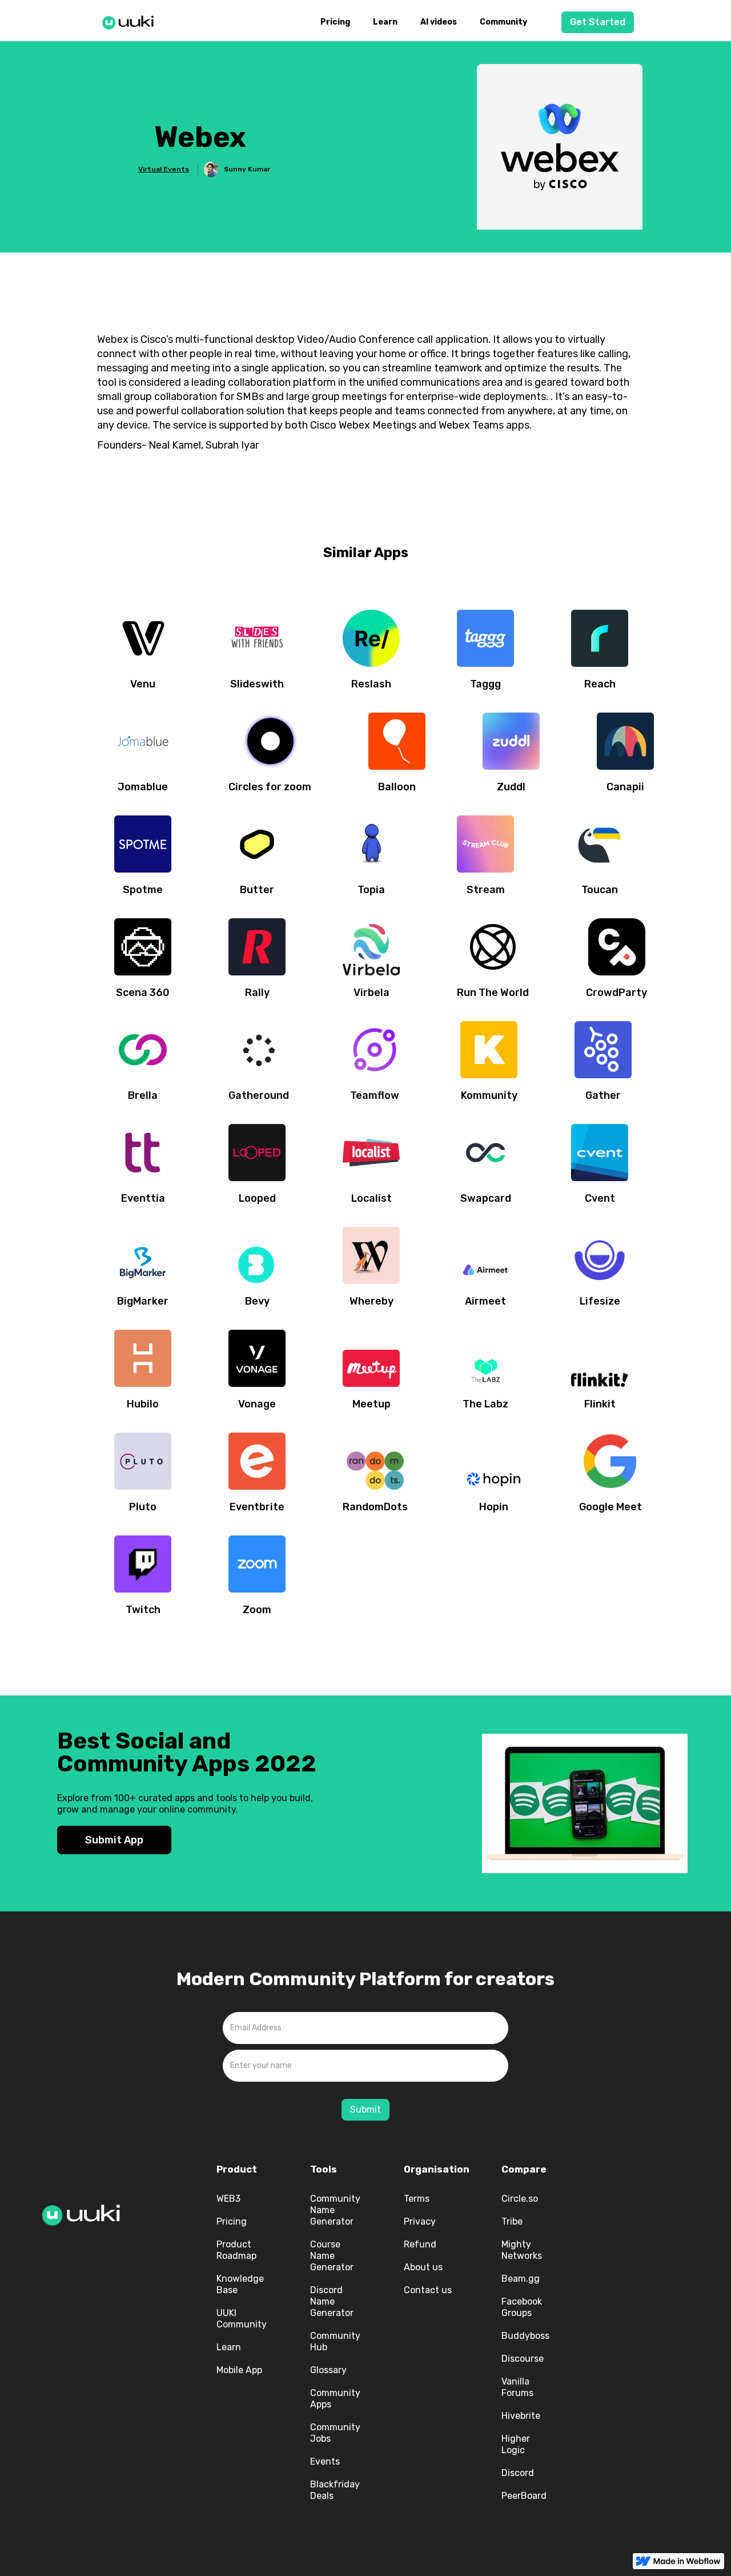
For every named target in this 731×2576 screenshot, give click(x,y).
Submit (365, 2109)
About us (423, 2267)
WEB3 (228, 2199)
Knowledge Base (240, 2284)
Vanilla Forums (517, 2387)
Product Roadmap (236, 2250)
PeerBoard (524, 2496)
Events (325, 2461)
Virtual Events (164, 169)
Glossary (328, 2370)
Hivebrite (521, 2416)
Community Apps (335, 2399)
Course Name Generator (332, 2256)
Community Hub (335, 2341)
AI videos (439, 22)
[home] (131, 21)
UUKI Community (242, 2319)
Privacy (420, 2221)
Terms (417, 2199)
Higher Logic (516, 2444)
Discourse (523, 2359)
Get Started (598, 22)
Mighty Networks (522, 2250)
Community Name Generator (335, 2210)
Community (503, 22)
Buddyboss (525, 2336)
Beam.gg (521, 2279)
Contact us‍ (428, 2290)
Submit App (114, 1840)
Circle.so (520, 2199)
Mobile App (239, 2370)
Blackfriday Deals (335, 2490)
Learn (385, 22)
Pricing (335, 22)
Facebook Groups (522, 2307)
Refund (420, 2244)
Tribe (512, 2221)
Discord (518, 2473)
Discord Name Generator (332, 2301)
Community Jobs (335, 2433)
